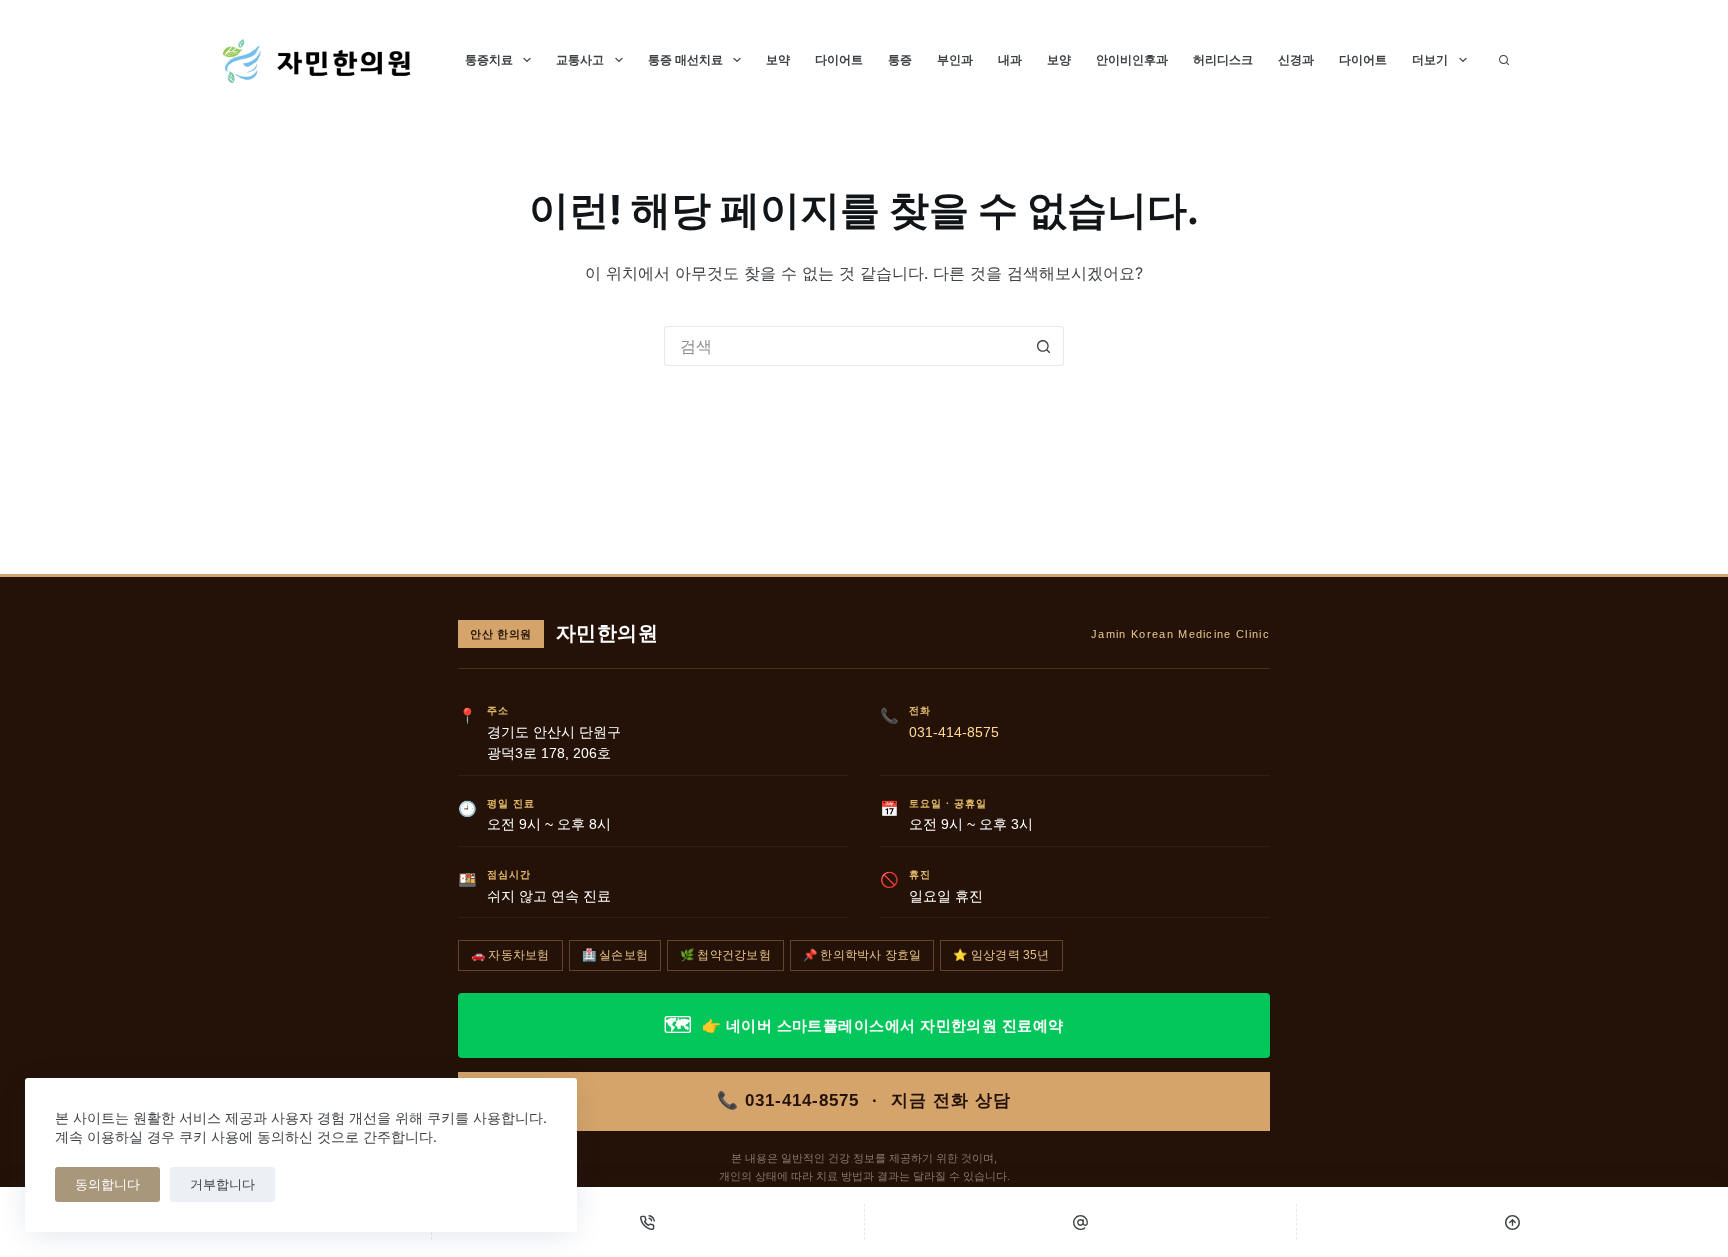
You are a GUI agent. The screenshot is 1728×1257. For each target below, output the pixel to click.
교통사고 (580, 59)
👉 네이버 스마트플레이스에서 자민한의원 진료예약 (863, 1025)
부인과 (955, 59)
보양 (1059, 59)
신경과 (1296, 59)
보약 (778, 59)
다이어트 (839, 59)
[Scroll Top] (1512, 1222)
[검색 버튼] (1044, 346)
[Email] (1080, 1222)
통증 (900, 59)
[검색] (1504, 60)
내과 (1010, 59)
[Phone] (647, 1222)
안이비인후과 (1132, 59)
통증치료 (489, 59)
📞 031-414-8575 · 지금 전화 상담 (864, 1100)
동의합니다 (107, 1184)
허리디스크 (1223, 59)
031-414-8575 (954, 732)
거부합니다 (222, 1184)
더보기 (1430, 59)
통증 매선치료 (685, 59)
